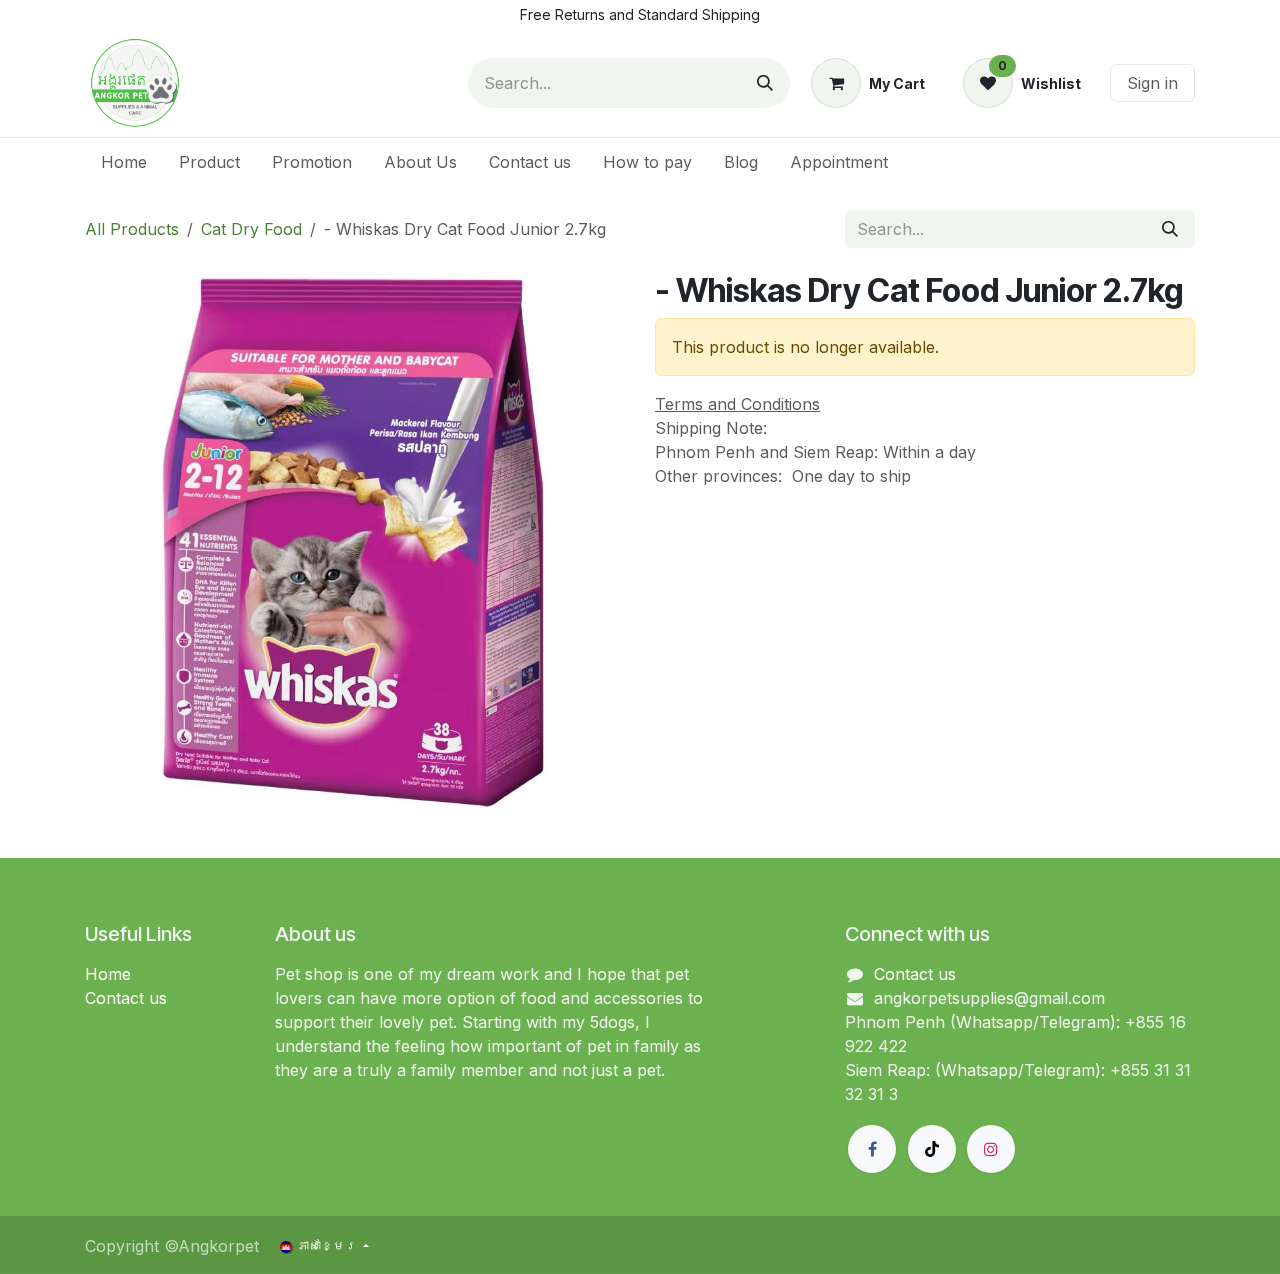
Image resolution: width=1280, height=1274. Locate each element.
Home (108, 974)
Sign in (1152, 83)
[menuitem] (124, 162)
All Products (132, 229)
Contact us (126, 998)
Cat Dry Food (251, 229)
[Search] (765, 83)
